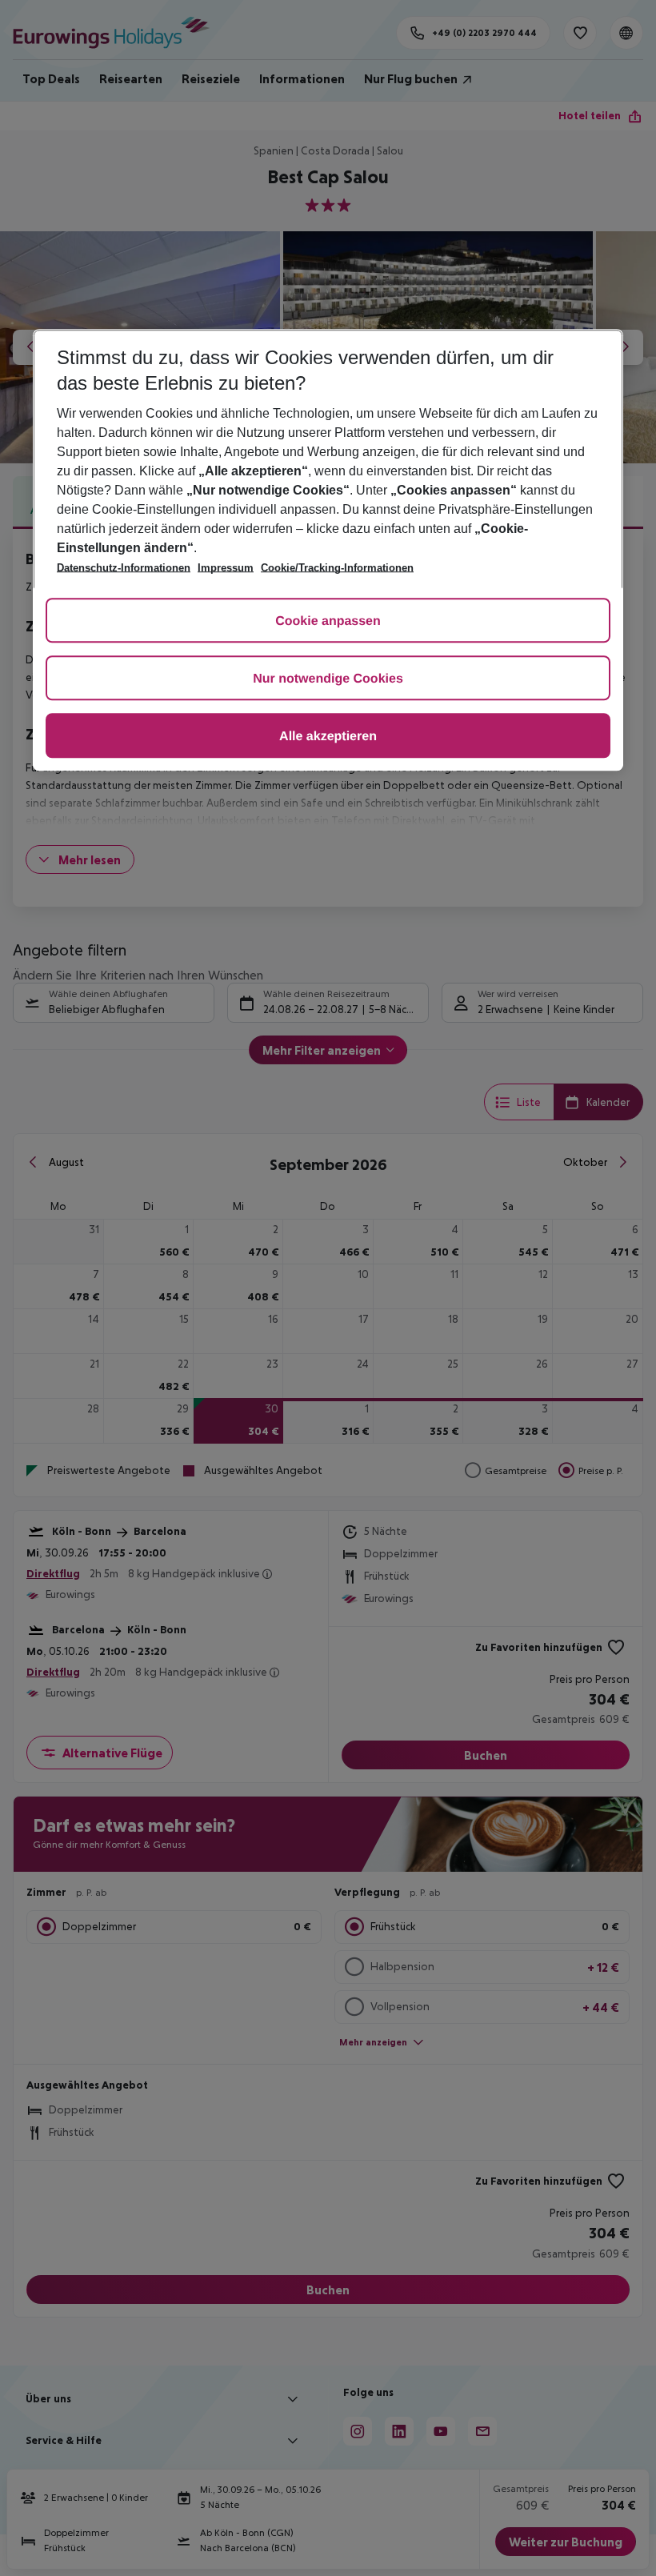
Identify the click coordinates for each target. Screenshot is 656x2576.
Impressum (226, 568)
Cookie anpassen (328, 621)
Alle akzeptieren (328, 737)
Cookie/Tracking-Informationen (337, 568)
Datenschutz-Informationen (124, 568)
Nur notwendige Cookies (328, 679)
